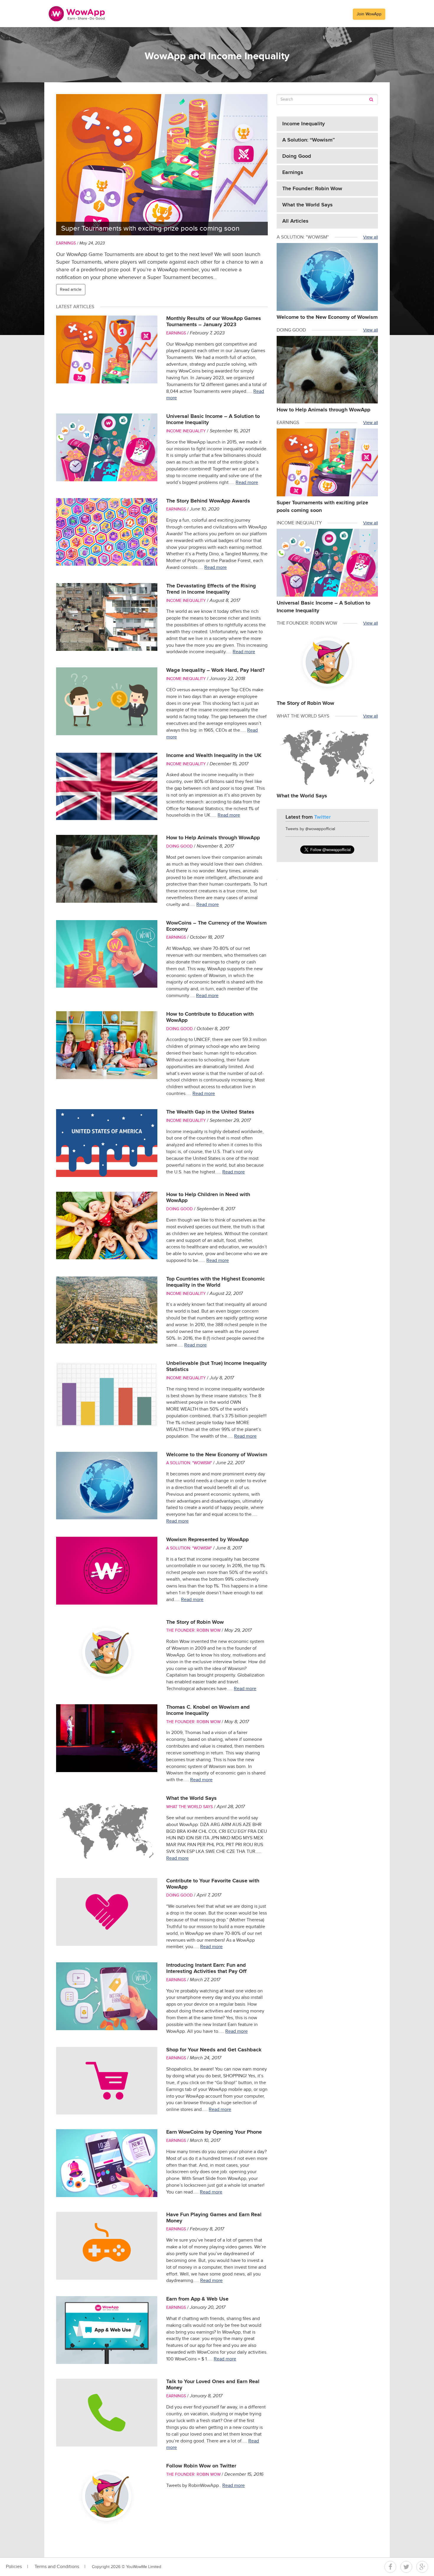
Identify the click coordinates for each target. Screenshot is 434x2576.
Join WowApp (369, 14)
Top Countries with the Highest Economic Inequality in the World (216, 1282)
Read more (247, 483)
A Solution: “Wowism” (309, 140)
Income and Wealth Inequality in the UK (214, 756)
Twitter (406, 2567)
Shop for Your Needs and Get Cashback (214, 2050)
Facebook (390, 2567)
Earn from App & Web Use (197, 2299)
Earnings (66, 243)
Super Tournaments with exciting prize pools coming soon (150, 229)
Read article (71, 290)
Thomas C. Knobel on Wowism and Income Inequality (208, 1710)
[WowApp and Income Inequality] (77, 14)
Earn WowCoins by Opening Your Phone (214, 2132)
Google (422, 2567)
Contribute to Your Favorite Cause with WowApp (213, 1884)
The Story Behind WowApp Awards (208, 501)
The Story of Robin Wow (195, 1622)
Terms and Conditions (57, 2567)
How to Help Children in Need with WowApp (208, 1198)
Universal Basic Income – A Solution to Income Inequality (213, 420)
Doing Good (180, 846)
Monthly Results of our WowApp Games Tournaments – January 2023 (214, 322)
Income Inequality (186, 431)
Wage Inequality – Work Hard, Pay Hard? (215, 670)
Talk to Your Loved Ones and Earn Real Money (213, 2385)
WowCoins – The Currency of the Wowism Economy (216, 926)
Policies (14, 2567)
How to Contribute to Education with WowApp (210, 1017)
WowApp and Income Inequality (217, 56)
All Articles (295, 221)
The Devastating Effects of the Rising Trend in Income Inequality (211, 589)
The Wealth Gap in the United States (210, 1112)
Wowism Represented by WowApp (207, 1540)
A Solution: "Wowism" (189, 1463)
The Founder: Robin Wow (193, 1631)
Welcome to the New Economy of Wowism (217, 1455)
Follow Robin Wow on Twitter (201, 2466)
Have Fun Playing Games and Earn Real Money (214, 2218)
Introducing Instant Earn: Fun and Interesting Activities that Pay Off (206, 1968)
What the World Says (191, 1798)
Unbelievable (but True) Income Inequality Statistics (216, 1366)
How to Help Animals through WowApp (213, 838)
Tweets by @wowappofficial (310, 829)
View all (371, 237)
